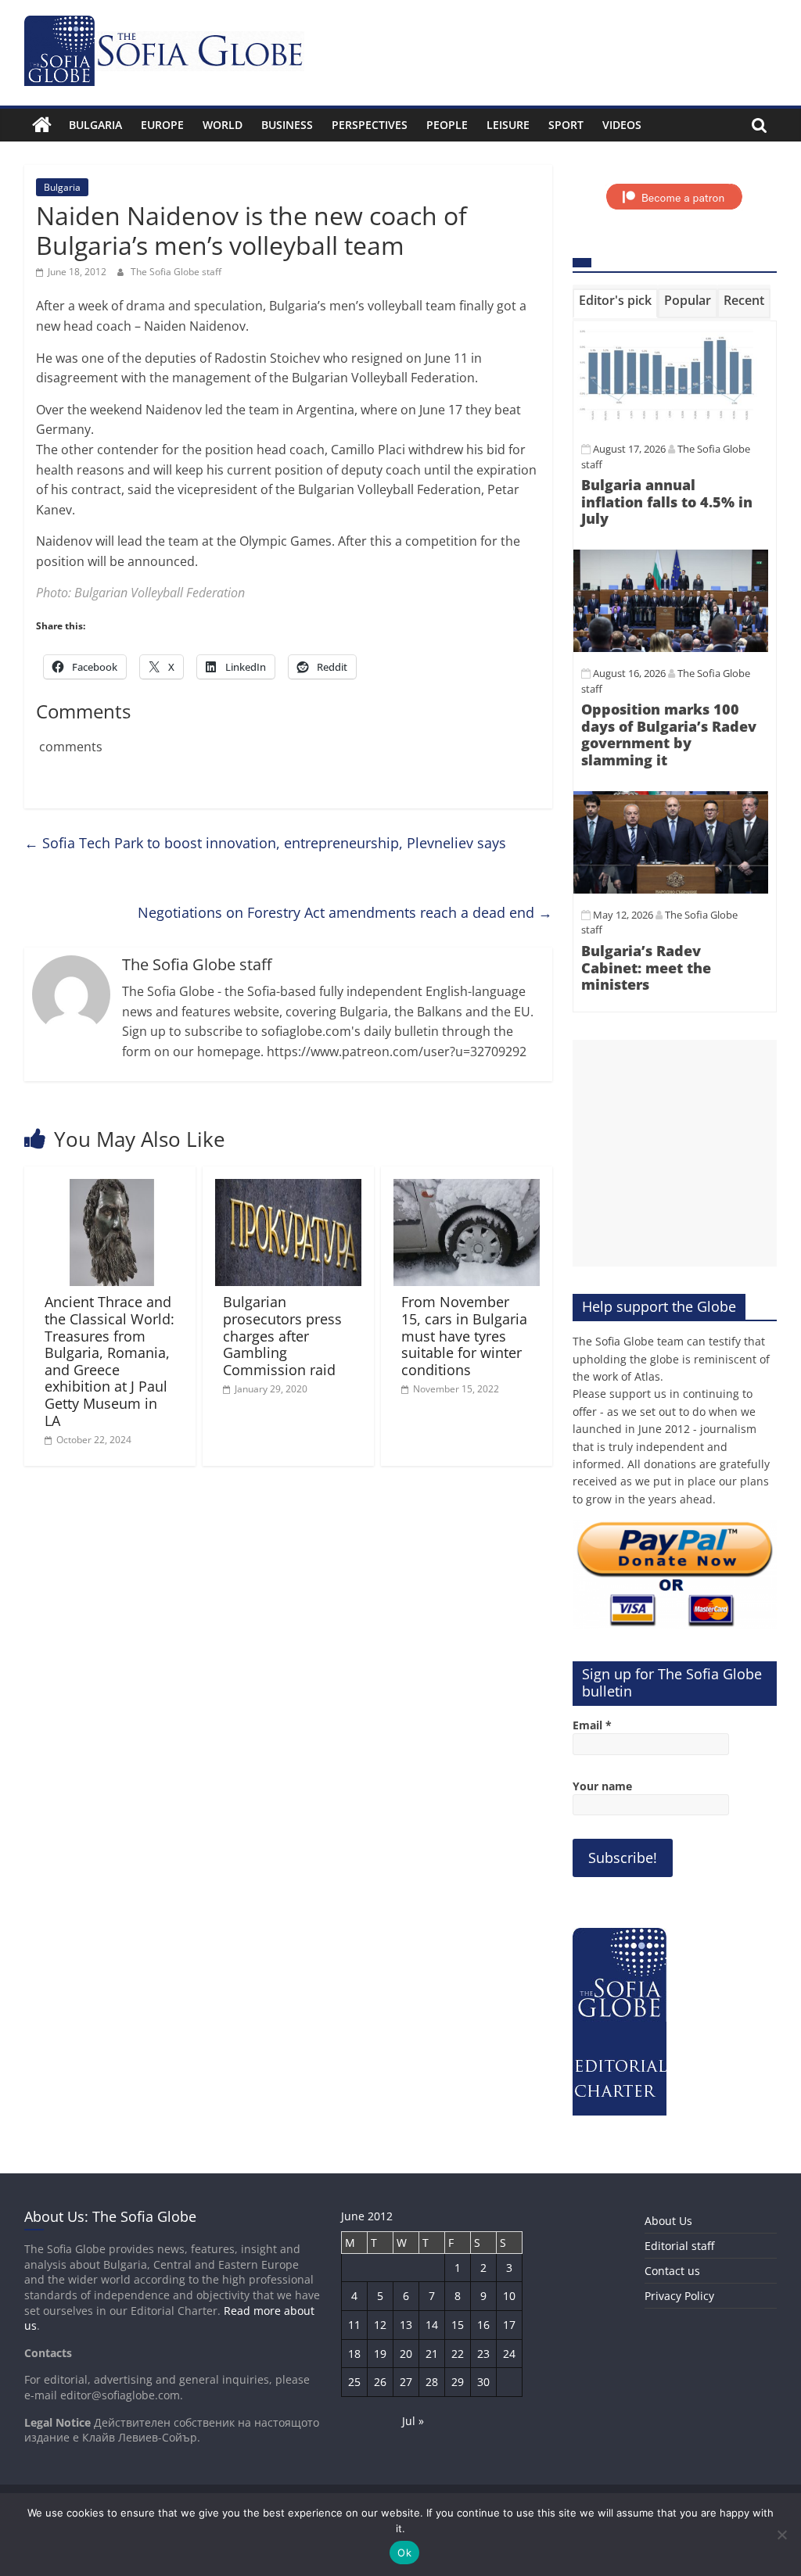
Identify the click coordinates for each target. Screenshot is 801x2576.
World (223, 125)
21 (432, 2354)
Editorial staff (679, 2246)
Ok (404, 2553)
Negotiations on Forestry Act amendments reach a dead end (345, 912)
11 (354, 2325)
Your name (602, 1786)
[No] (781, 2535)
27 (406, 2382)
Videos (622, 125)
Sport (566, 125)
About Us (668, 2221)
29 (458, 2382)
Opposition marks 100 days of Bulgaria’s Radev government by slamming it (669, 734)
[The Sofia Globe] (42, 125)
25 (354, 2382)
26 (380, 2382)
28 (432, 2382)
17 (509, 2325)
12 (380, 2325)
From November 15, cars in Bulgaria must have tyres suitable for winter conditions (464, 1335)
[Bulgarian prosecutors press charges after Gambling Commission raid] (289, 1188)
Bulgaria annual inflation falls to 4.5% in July (667, 502)
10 (509, 2296)
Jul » (413, 2421)
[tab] (615, 303)
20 (406, 2354)
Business (287, 125)
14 (432, 2325)
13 (406, 2325)
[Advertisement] (675, 1153)
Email (592, 1725)
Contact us (672, 2271)
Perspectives (370, 125)
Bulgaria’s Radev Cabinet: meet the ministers (646, 967)
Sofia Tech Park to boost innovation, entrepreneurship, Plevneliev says (265, 843)
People (447, 125)
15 (458, 2325)
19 (380, 2354)
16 (483, 2325)
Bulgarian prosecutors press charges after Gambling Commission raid (282, 1335)
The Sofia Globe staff (176, 272)
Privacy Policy (679, 2296)
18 (354, 2354)
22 (458, 2354)
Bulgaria (95, 125)
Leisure (508, 125)
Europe (162, 125)
